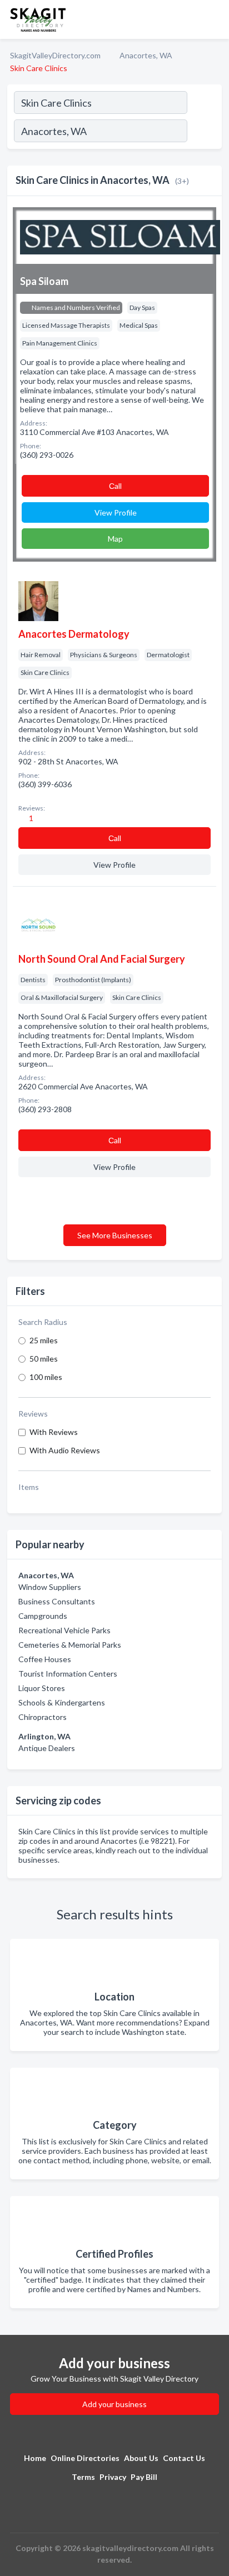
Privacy (113, 2477)
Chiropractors (43, 1717)
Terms (83, 2477)
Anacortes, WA (146, 55)
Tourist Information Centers (68, 1674)
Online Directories (85, 2458)
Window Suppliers (50, 1587)
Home (35, 2458)
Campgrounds (43, 1616)
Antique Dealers (47, 1748)
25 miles (44, 1340)
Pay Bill (144, 2477)
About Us (141, 2458)
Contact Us (184, 2458)
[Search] (204, 132)
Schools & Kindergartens (62, 1702)
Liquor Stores (42, 1688)
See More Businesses (115, 1235)
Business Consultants (57, 1601)
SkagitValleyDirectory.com (55, 55)
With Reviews (54, 1432)
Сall (115, 486)
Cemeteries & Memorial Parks (70, 1645)
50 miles (44, 1359)
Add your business (114, 2404)
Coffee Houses (45, 1659)
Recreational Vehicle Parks (64, 1630)
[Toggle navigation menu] (214, 19)
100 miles (46, 1377)
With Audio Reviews (65, 1450)
